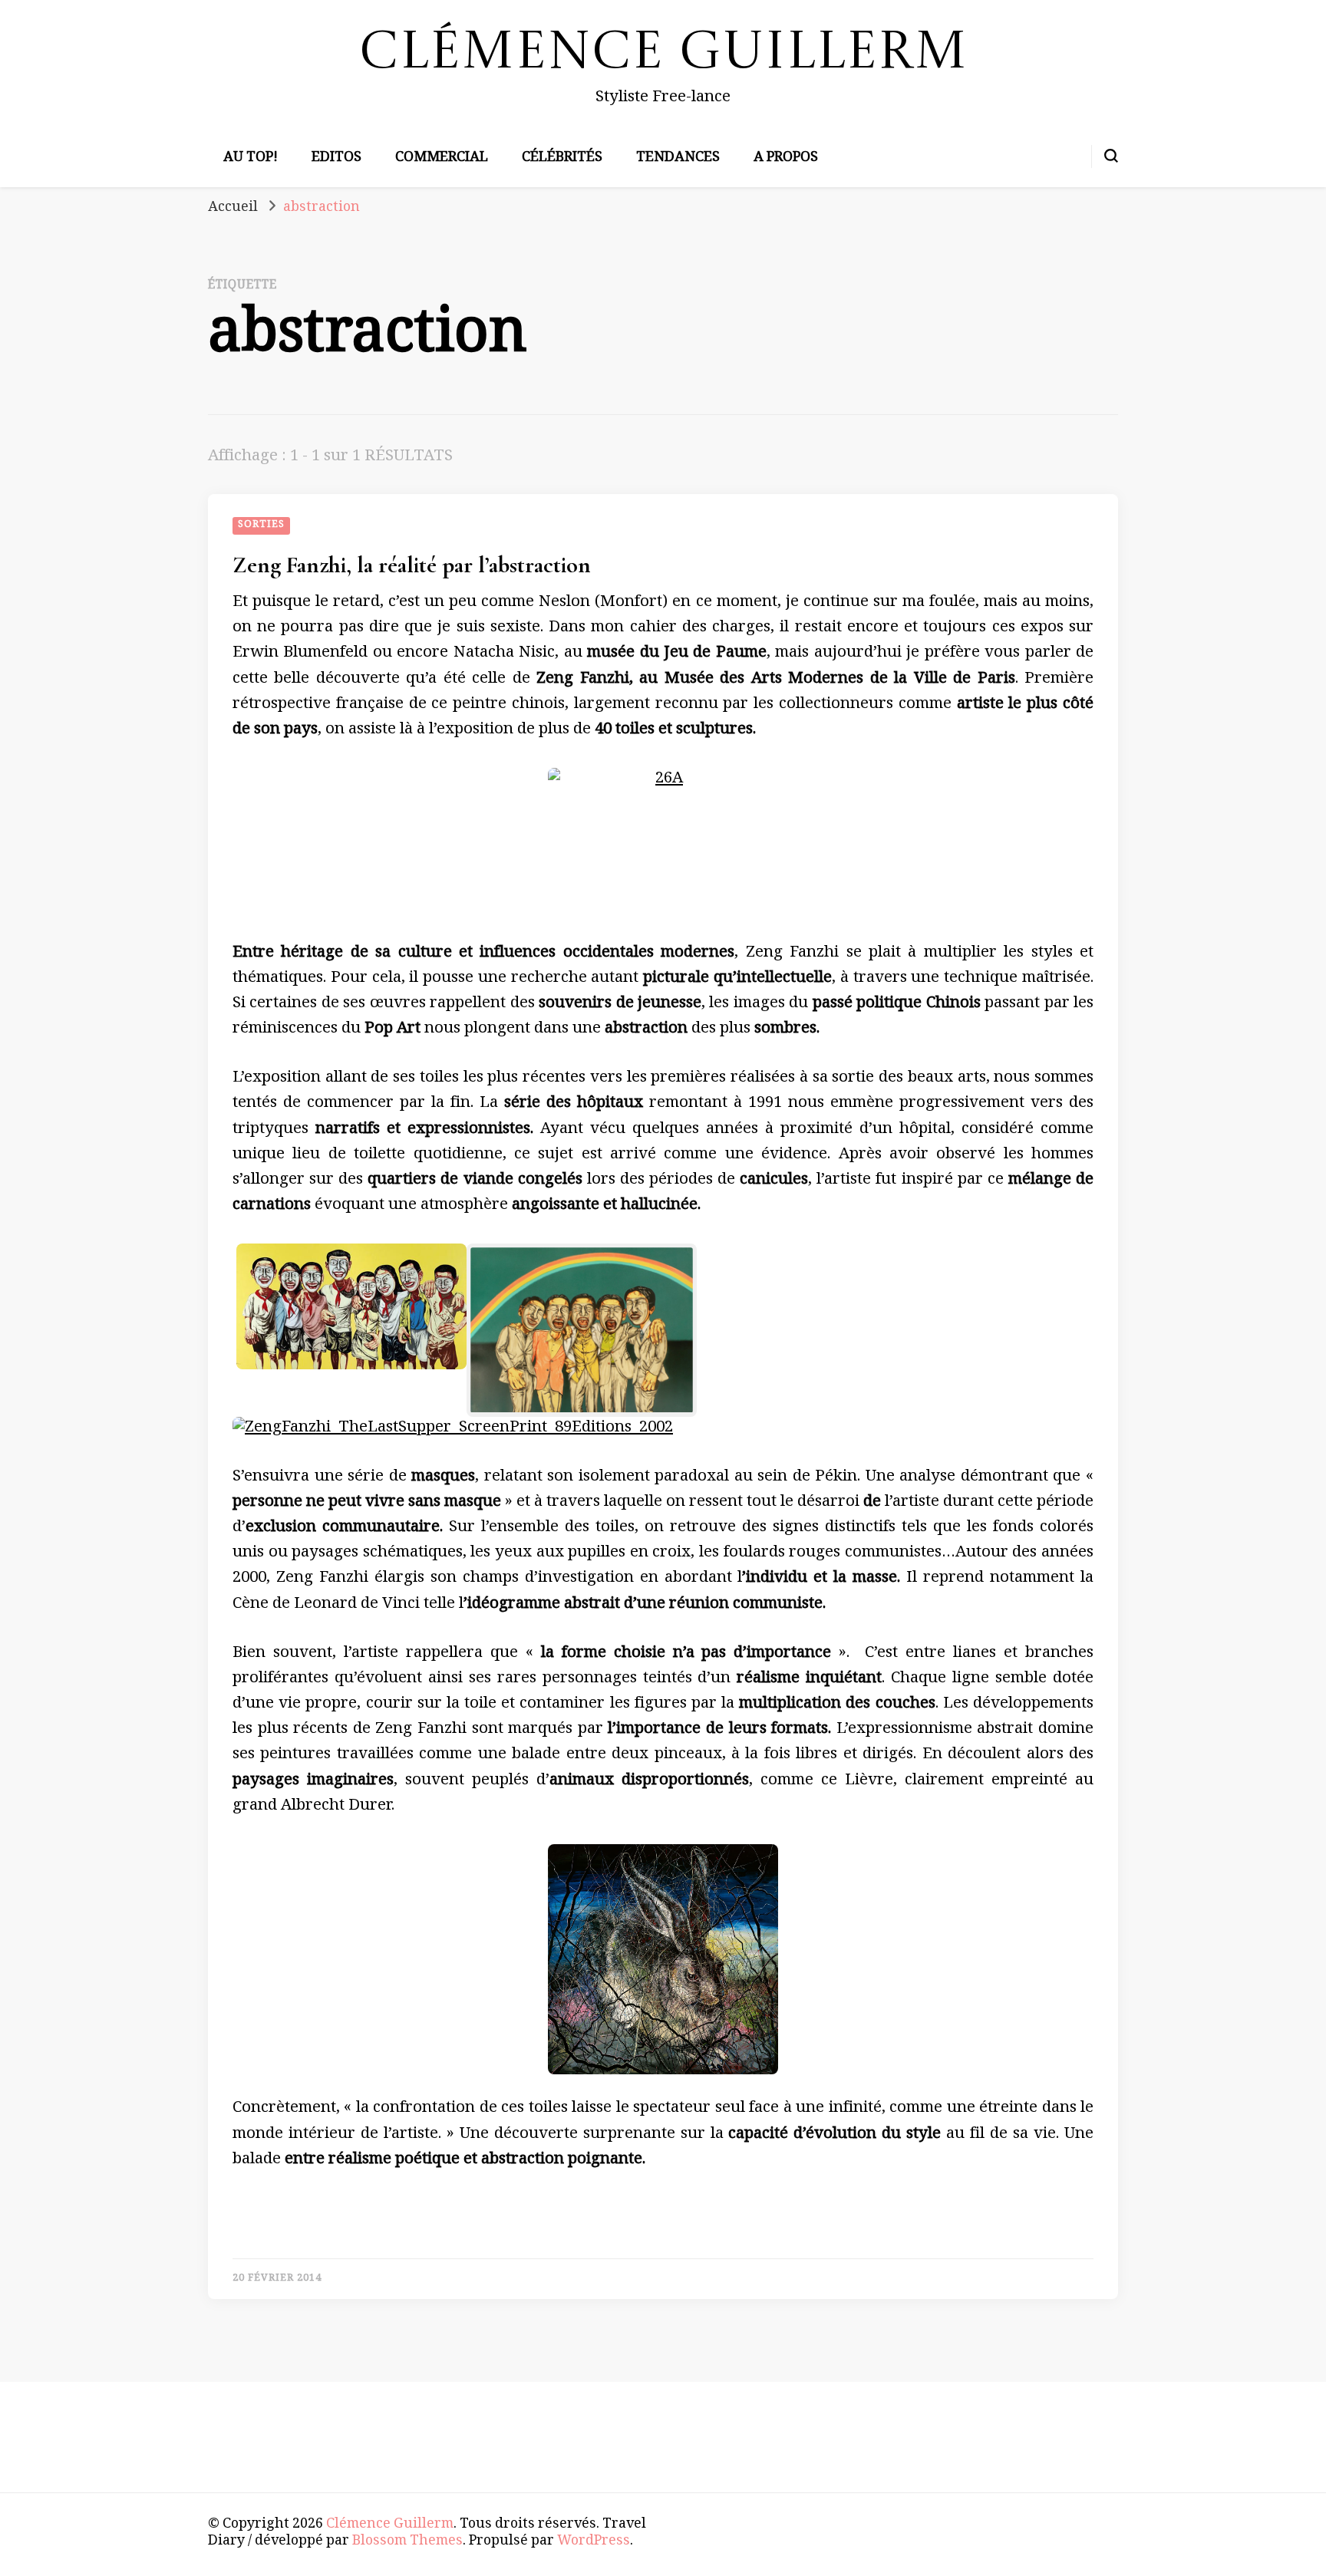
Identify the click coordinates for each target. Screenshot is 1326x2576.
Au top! (251, 159)
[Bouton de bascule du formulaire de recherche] (1111, 156)
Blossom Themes (407, 2542)
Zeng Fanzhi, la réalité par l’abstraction (412, 565)
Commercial (442, 159)
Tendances (678, 159)
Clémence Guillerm (663, 54)
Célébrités (562, 159)
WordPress (594, 2542)
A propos (786, 159)
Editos (336, 159)
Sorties (261, 525)
